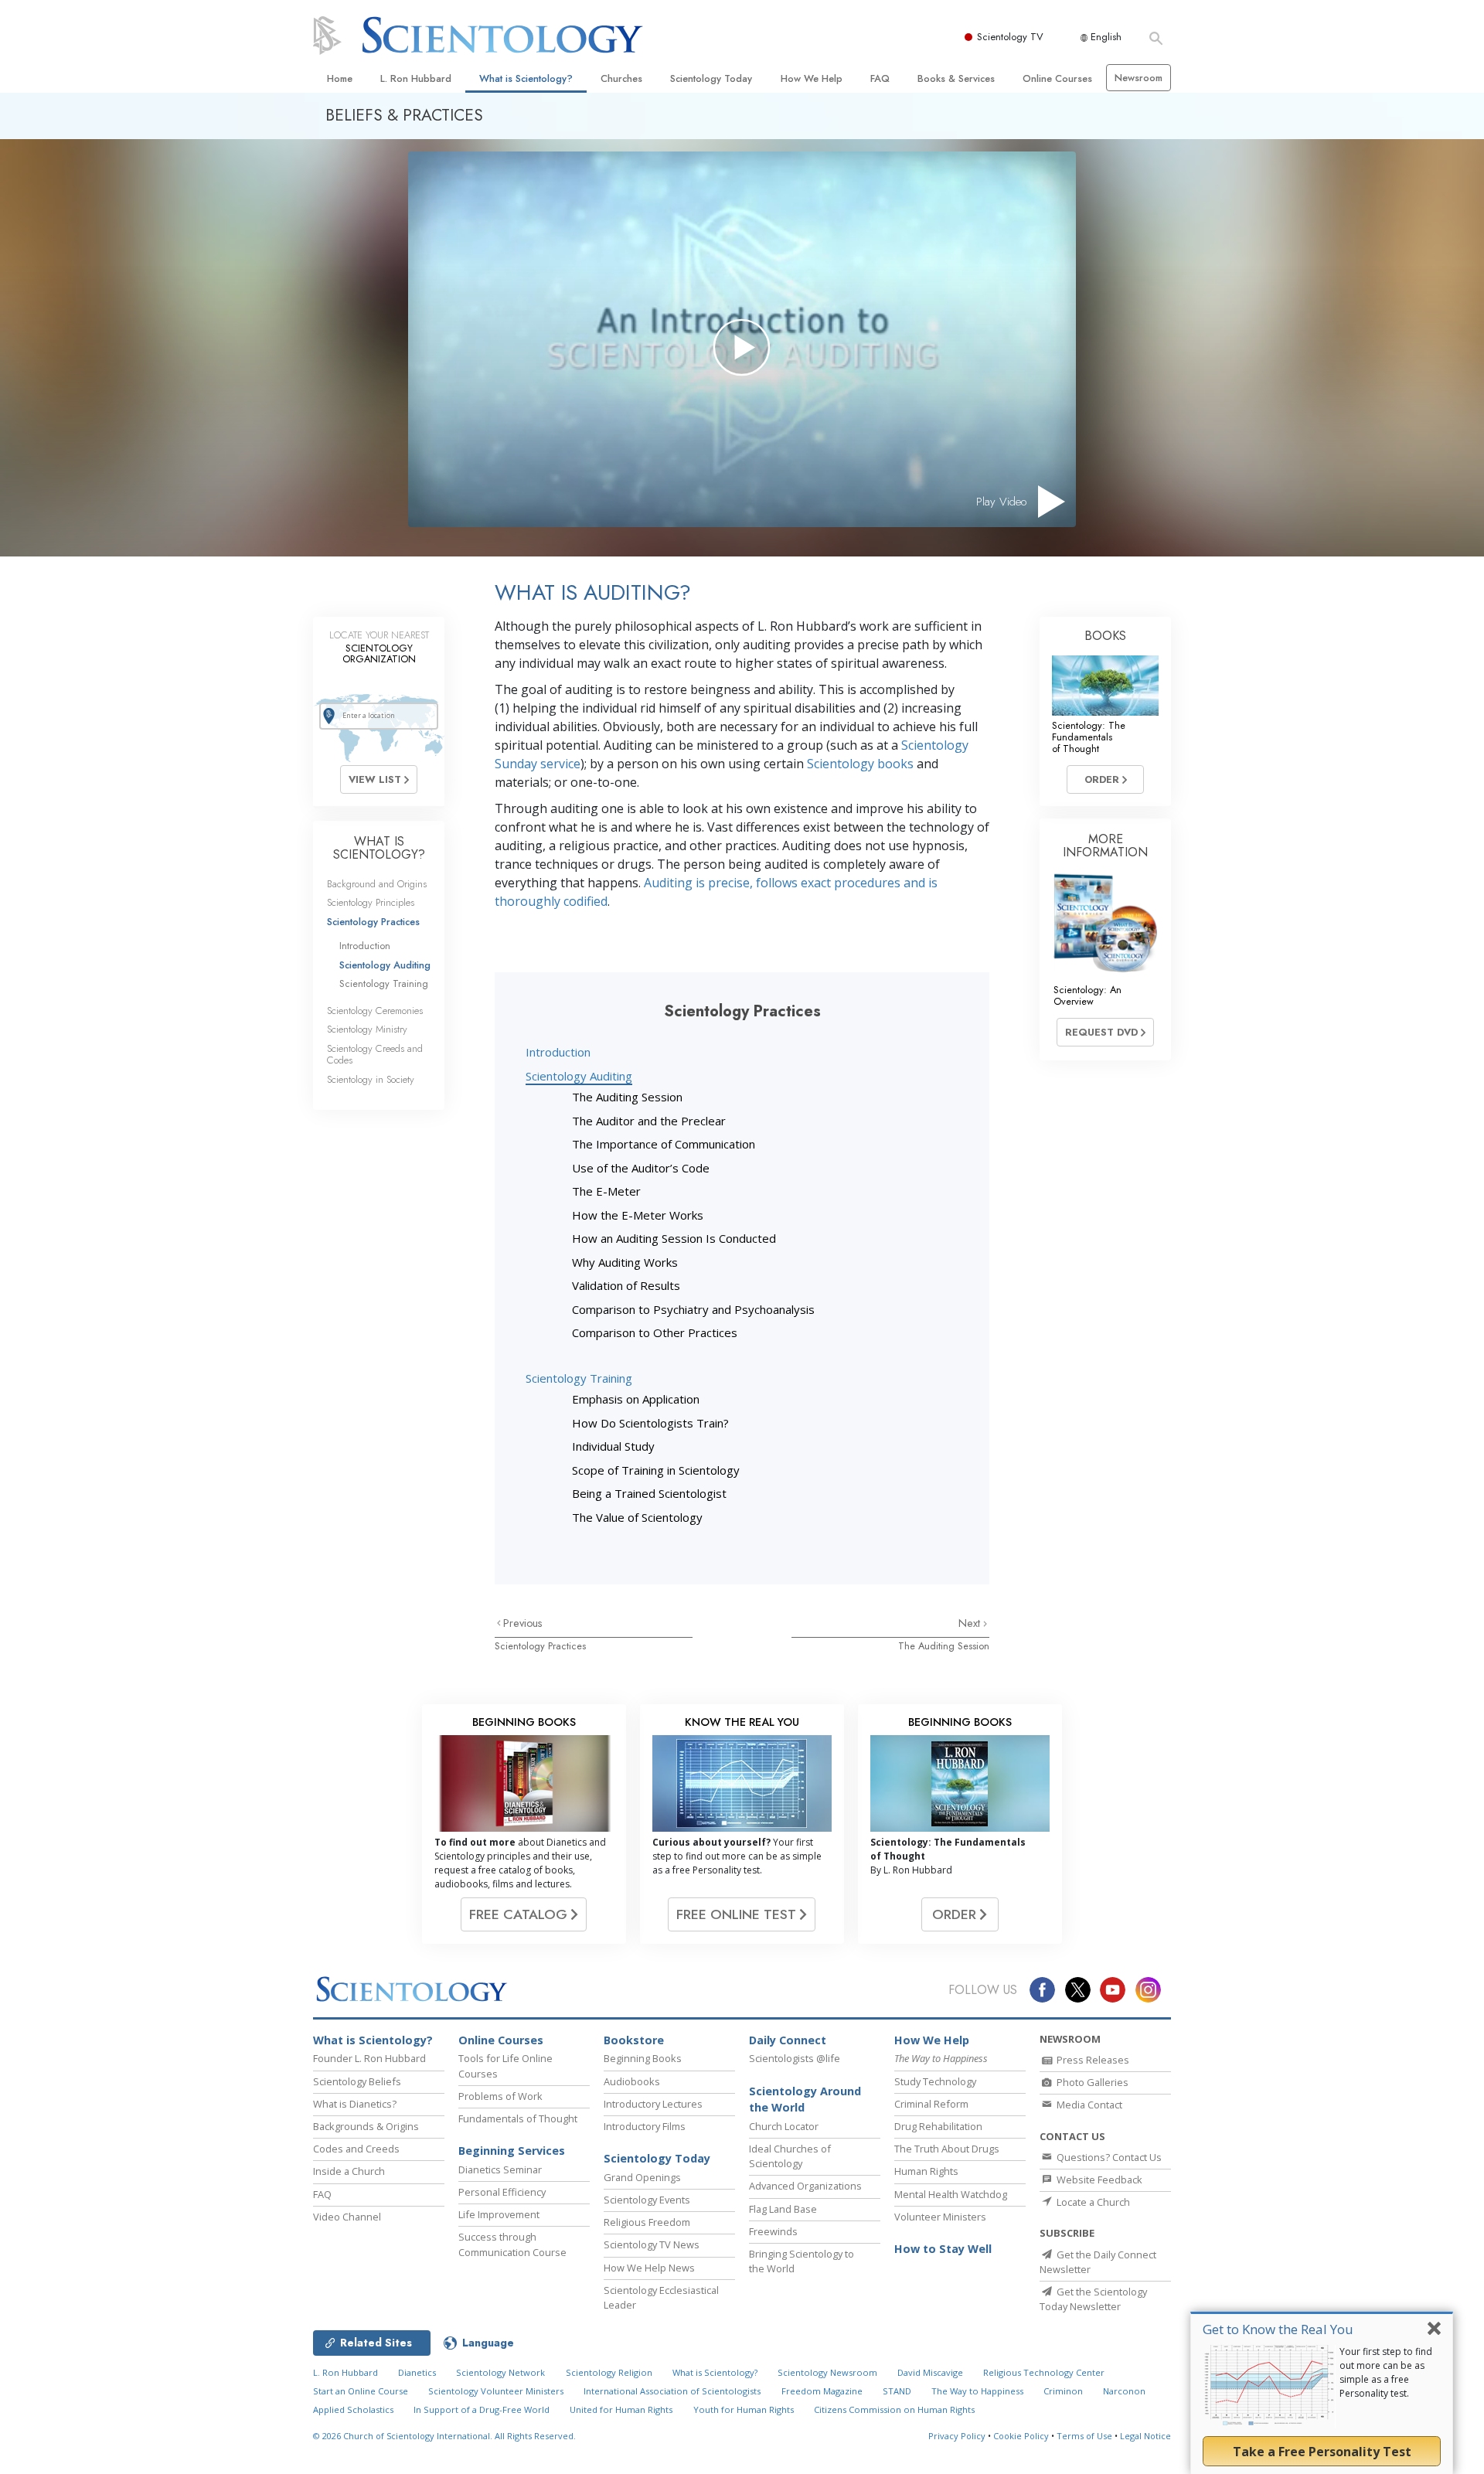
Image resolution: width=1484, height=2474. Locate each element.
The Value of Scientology (637, 1517)
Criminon (1063, 2391)
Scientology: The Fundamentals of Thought (1089, 737)
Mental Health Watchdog (951, 2194)
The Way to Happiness (977, 2391)
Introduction (558, 1052)
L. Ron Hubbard (416, 78)
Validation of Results (626, 1285)
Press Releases (1092, 2060)
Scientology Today (711, 78)
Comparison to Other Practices (655, 1332)
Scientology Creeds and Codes (375, 1054)
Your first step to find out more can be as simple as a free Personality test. (1386, 2372)
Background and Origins (377, 884)
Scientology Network (500, 2372)
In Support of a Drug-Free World (482, 2409)
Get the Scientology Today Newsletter (1093, 2299)
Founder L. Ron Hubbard (369, 2058)
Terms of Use (1084, 2436)
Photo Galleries (1091, 2082)
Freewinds (773, 2231)
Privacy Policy (957, 2436)
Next (971, 1623)
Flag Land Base (783, 2209)
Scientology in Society (371, 1079)
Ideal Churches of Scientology (790, 2156)
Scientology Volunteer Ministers (496, 2391)
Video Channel (347, 2217)
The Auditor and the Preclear (649, 1121)
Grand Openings (642, 2177)
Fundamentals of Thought (518, 2118)
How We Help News (649, 2268)
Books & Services (956, 78)
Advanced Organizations (805, 2186)
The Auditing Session (627, 1097)
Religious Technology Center (1044, 2372)
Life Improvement (499, 2214)
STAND (897, 2391)
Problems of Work (500, 2096)
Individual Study (613, 1446)
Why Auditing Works (625, 1262)
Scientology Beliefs (357, 2081)
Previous (523, 1623)
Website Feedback (1098, 2180)
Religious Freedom (647, 2222)
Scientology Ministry (367, 1029)
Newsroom (1139, 78)
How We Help (812, 78)
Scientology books (860, 764)
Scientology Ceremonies (375, 1011)
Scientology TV (1010, 37)
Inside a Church (349, 2171)
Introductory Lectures (653, 2104)
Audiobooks (632, 2081)
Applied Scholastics (353, 2409)
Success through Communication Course (512, 2244)
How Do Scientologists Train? (650, 1423)
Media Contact (1088, 2105)
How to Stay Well (943, 2249)
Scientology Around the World (805, 2100)
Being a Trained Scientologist (649, 1493)
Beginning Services (512, 2151)
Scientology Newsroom (827, 2372)
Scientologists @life (795, 2058)
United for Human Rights (621, 2409)
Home (340, 78)
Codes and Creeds (356, 2149)
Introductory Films (645, 2126)
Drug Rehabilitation (938, 2126)
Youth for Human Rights (744, 2409)
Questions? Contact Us (1108, 2157)
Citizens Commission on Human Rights (894, 2409)
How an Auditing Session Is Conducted (674, 1238)
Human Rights (926, 2171)
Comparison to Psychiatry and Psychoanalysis (693, 1309)
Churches (621, 78)
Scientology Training (579, 1378)
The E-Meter (606, 1191)
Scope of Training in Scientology (656, 1470)
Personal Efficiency (502, 2192)
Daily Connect (788, 2040)
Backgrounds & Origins (366, 2126)
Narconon (1124, 2391)
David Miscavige (930, 2372)
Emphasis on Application (636, 1399)
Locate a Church (1092, 2202)
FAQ (880, 78)
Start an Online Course (361, 2391)
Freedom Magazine (822, 2391)
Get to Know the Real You (1278, 2329)
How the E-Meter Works (638, 1215)
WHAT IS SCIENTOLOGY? (379, 848)
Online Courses (1057, 78)
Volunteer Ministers (940, 2217)
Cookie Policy (1021, 2436)
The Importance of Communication (664, 1144)
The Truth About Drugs (947, 2149)
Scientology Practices (540, 1646)
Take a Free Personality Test (1322, 2452)
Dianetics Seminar (500, 2169)
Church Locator (784, 2126)
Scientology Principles (371, 902)
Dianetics (417, 2372)
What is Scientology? (526, 78)
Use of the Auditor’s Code (641, 1168)
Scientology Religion (609, 2372)
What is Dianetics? (355, 2104)
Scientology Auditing (579, 1076)
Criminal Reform (931, 2104)
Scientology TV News (652, 2244)
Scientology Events (647, 2200)
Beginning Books (643, 2058)
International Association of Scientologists (672, 2391)
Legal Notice (1145, 2436)
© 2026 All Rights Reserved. (444, 2436)
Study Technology (935, 2081)
